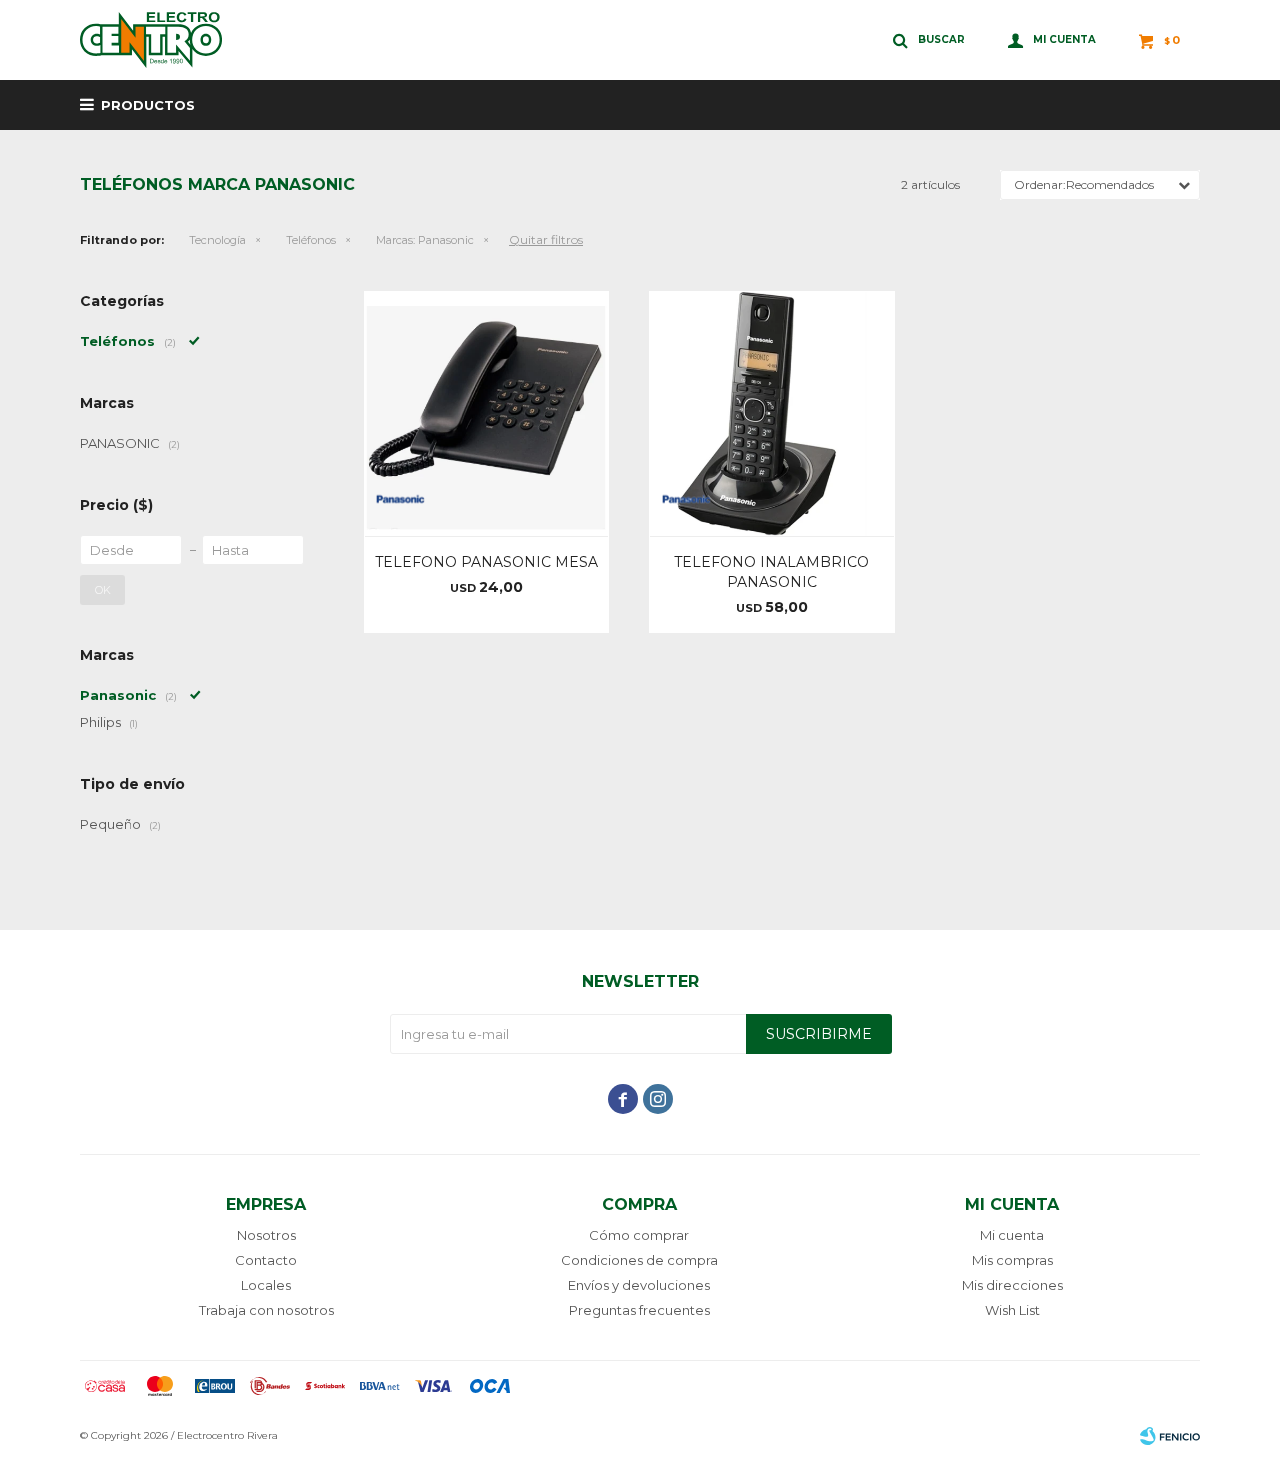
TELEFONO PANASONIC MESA (486, 562)
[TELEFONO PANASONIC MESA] (486, 413)
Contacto (266, 1260)
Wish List (1012, 1310)
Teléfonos (311, 240)
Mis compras (1012, 1260)
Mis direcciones (1012, 1285)
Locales (266, 1285)
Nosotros (266, 1235)
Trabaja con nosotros (266, 1310)
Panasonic (425, 240)
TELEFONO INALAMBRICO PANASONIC (771, 572)
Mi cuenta (1012, 1235)
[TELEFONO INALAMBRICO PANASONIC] (771, 413)
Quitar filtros (546, 239)
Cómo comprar (639, 1235)
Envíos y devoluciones (639, 1285)
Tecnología (217, 240)
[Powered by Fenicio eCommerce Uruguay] (1170, 1436)
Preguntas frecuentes (639, 1310)
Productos (148, 105)
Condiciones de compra (639, 1260)
